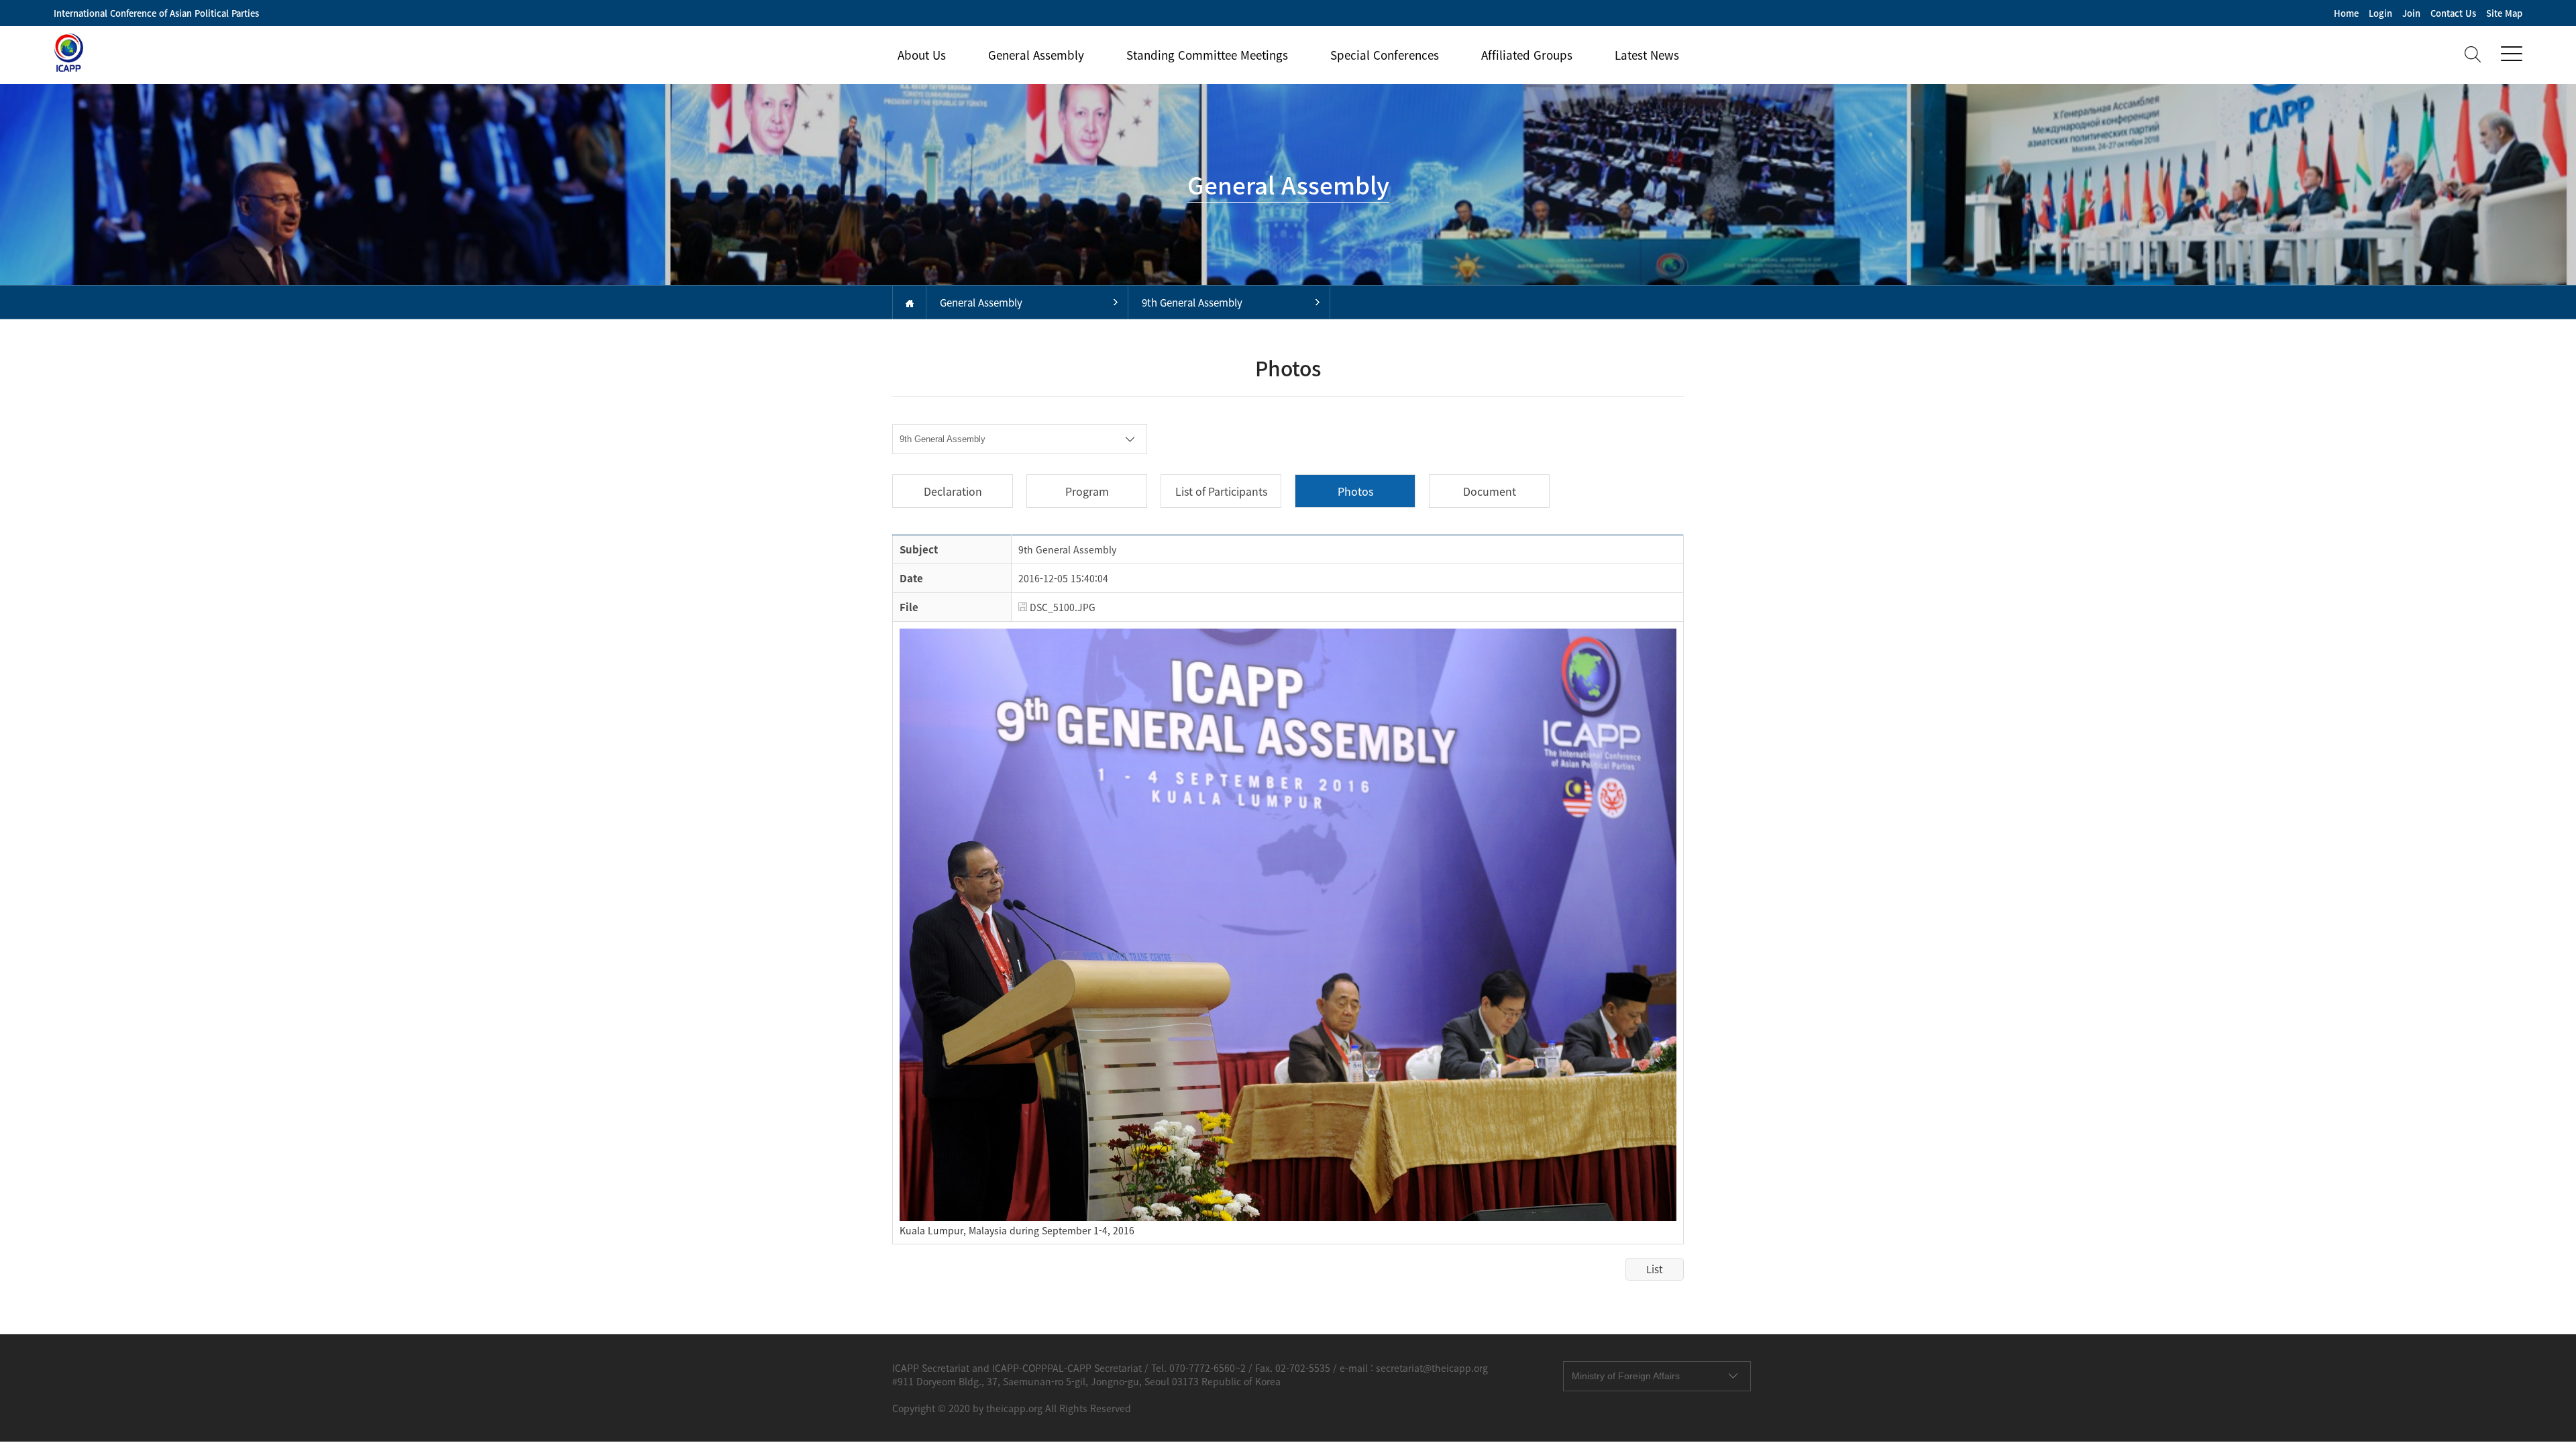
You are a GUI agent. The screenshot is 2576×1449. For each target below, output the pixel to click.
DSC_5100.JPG (1061, 607)
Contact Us (2453, 13)
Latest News (1647, 55)
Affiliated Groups (1527, 55)
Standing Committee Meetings (1207, 55)
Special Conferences (1385, 55)
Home (2346, 13)
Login (2380, 13)
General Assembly (1036, 55)
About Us (922, 55)
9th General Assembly (1192, 303)
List (1655, 1269)
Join (2411, 13)
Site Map (2504, 13)
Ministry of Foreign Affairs (1626, 1376)
